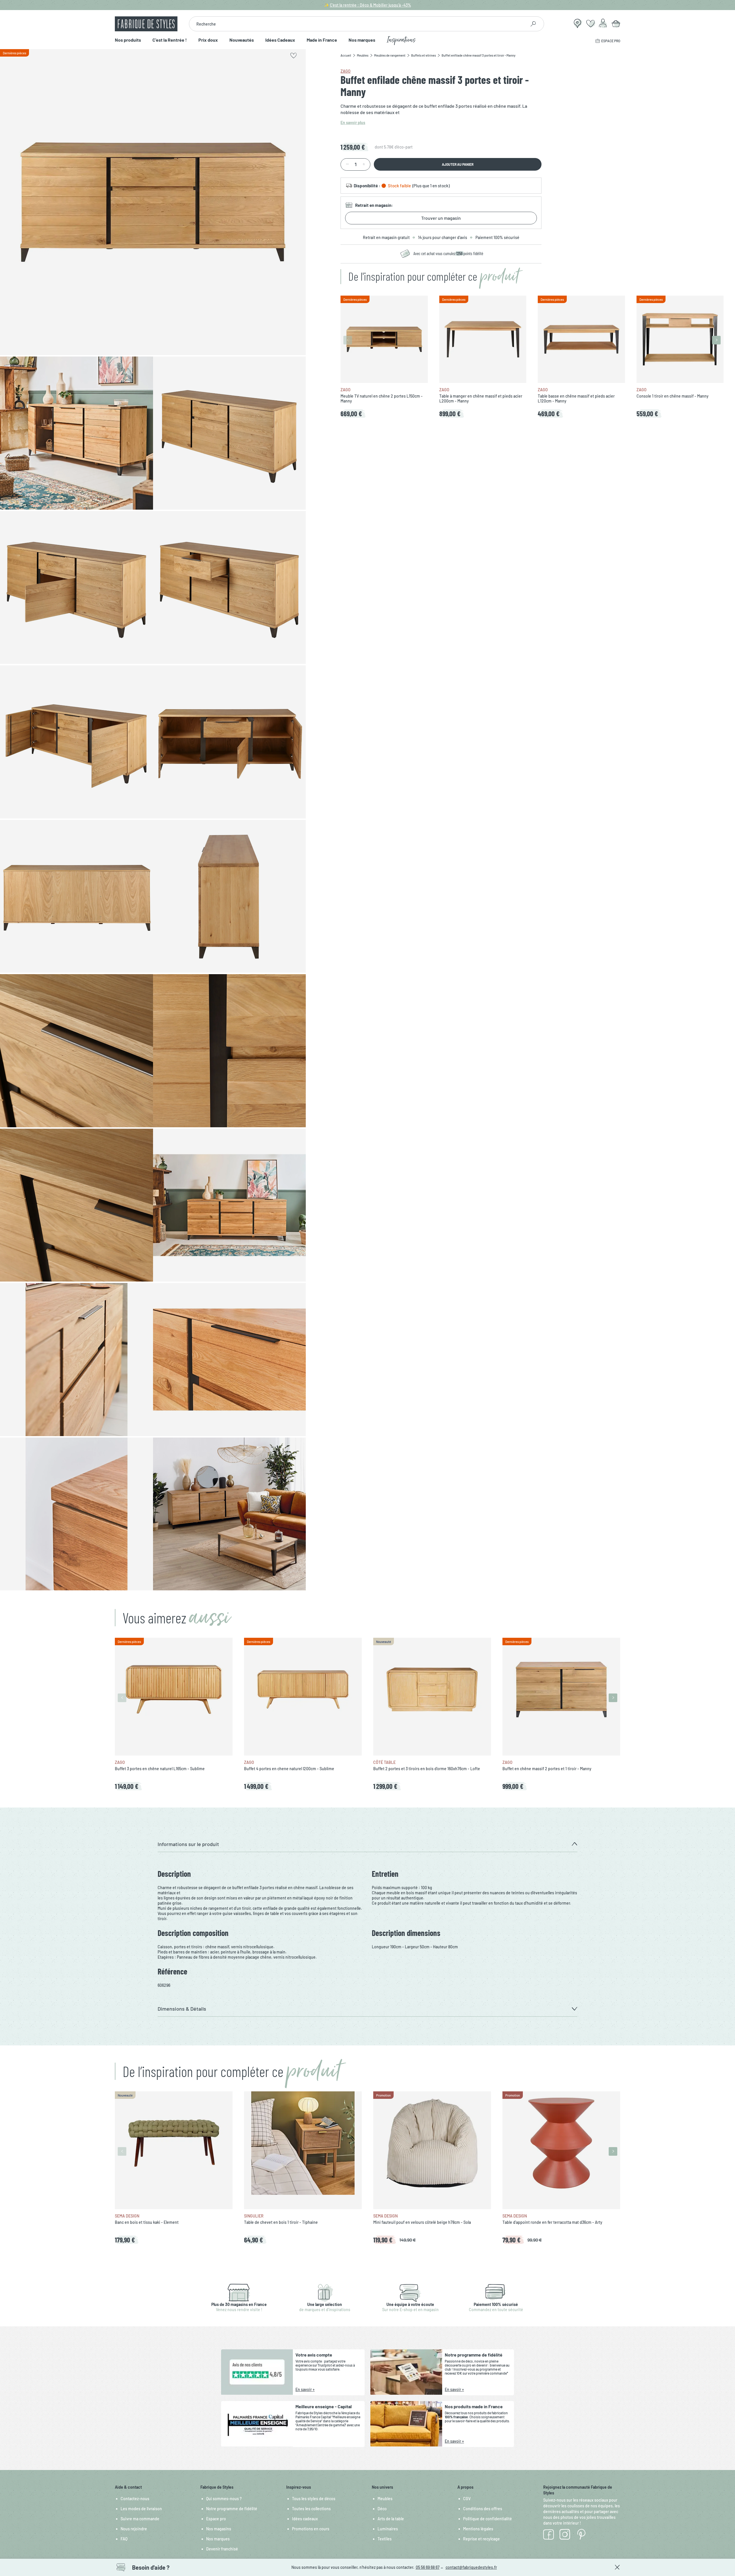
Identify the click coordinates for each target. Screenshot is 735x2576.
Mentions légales (478, 2529)
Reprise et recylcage (481, 2539)
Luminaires (388, 2529)
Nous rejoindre (134, 2529)
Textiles (385, 2539)
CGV (467, 2499)
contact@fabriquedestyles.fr (471, 2567)
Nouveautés (242, 40)
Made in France (322, 40)
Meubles (385, 2499)
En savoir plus (353, 123)
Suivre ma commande (140, 2519)
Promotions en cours (311, 2529)
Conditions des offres (483, 2509)
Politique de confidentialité (488, 2519)
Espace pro (216, 2519)
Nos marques (362, 40)
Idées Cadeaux (280, 40)
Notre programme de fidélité (232, 2509)
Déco (382, 2509)
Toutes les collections (311, 2509)
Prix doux (208, 40)
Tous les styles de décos (314, 2499)
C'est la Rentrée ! (170, 40)
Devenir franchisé (222, 2549)
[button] (367, 1844)
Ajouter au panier (458, 164)
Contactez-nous (135, 2499)
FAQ (124, 2539)
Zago (346, 71)
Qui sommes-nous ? (224, 2499)
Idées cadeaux (305, 2519)
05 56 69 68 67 (428, 2567)
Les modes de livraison (141, 2509)
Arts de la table (391, 2519)
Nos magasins (219, 2529)
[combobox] (358, 24)
